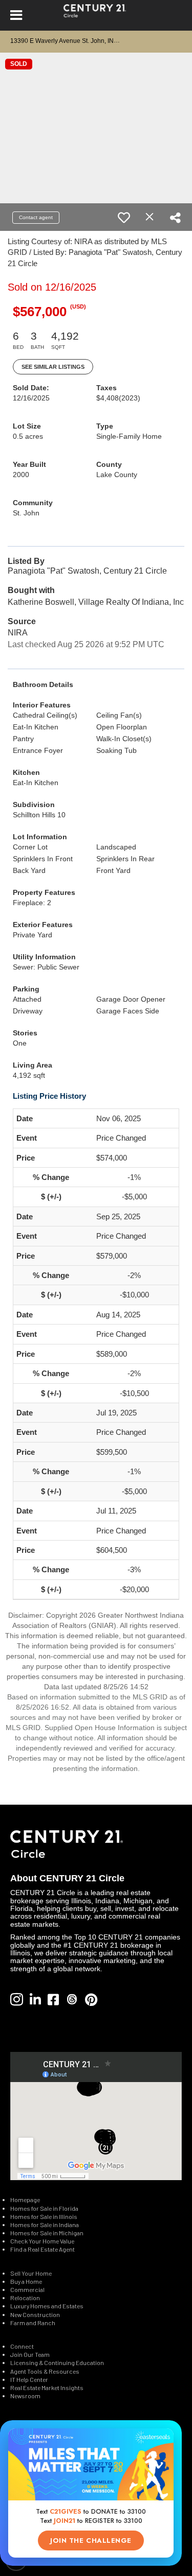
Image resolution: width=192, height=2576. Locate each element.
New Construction (36, 2314)
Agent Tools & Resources (45, 2371)
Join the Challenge (91, 2540)
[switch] (124, 218)
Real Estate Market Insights (47, 2388)
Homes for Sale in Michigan (47, 2233)
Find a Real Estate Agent (42, 2249)
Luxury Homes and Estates (47, 2306)
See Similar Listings (53, 367)
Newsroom (25, 2396)
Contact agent (36, 217)
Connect (22, 2346)
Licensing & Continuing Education (57, 2362)
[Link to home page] (96, 15)
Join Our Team (30, 2354)
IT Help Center (29, 2379)
